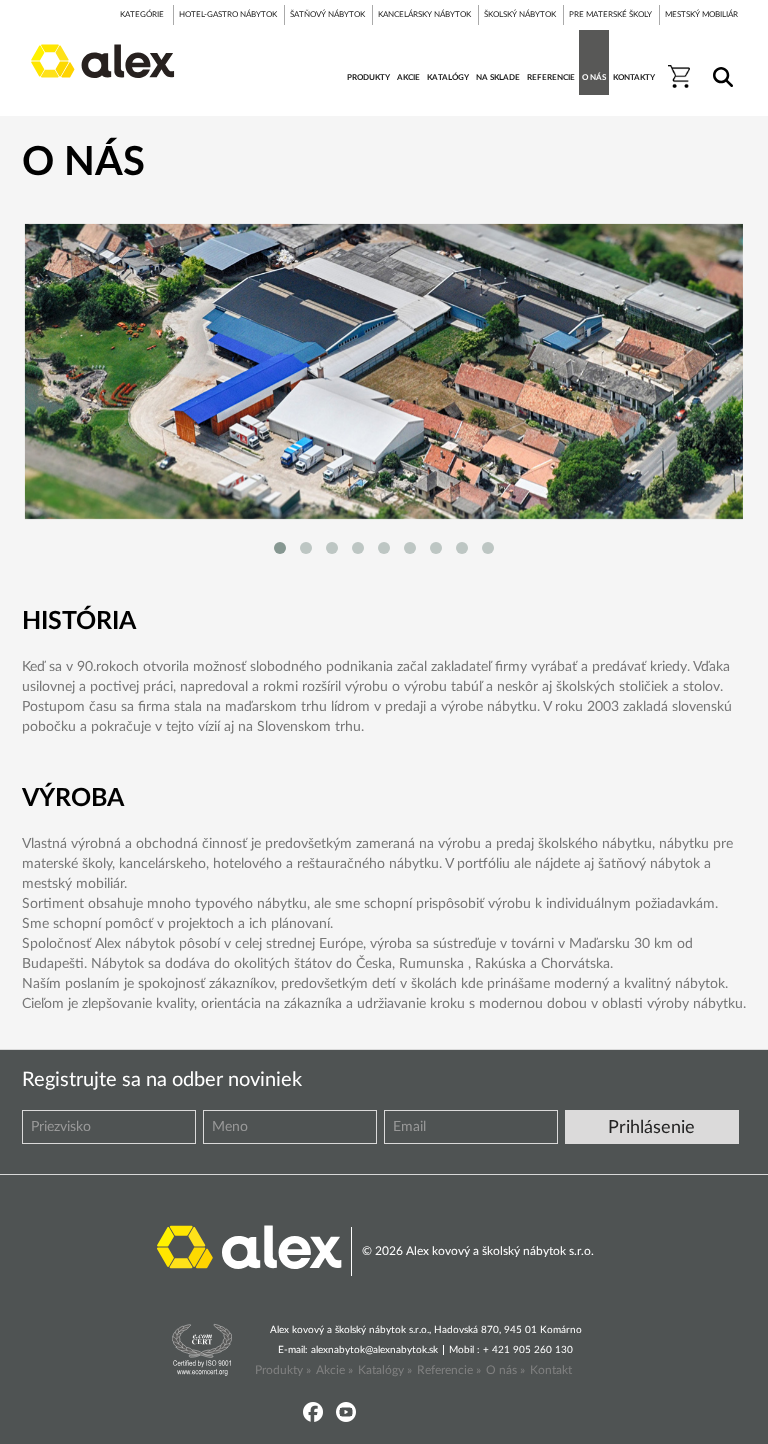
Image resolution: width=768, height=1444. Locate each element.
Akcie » (334, 1370)
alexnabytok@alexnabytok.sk (374, 1350)
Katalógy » (385, 1370)
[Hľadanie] (719, 64)
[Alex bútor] (249, 1245)
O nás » (505, 1370)
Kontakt (551, 1370)
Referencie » (449, 1370)
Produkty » (283, 1370)
